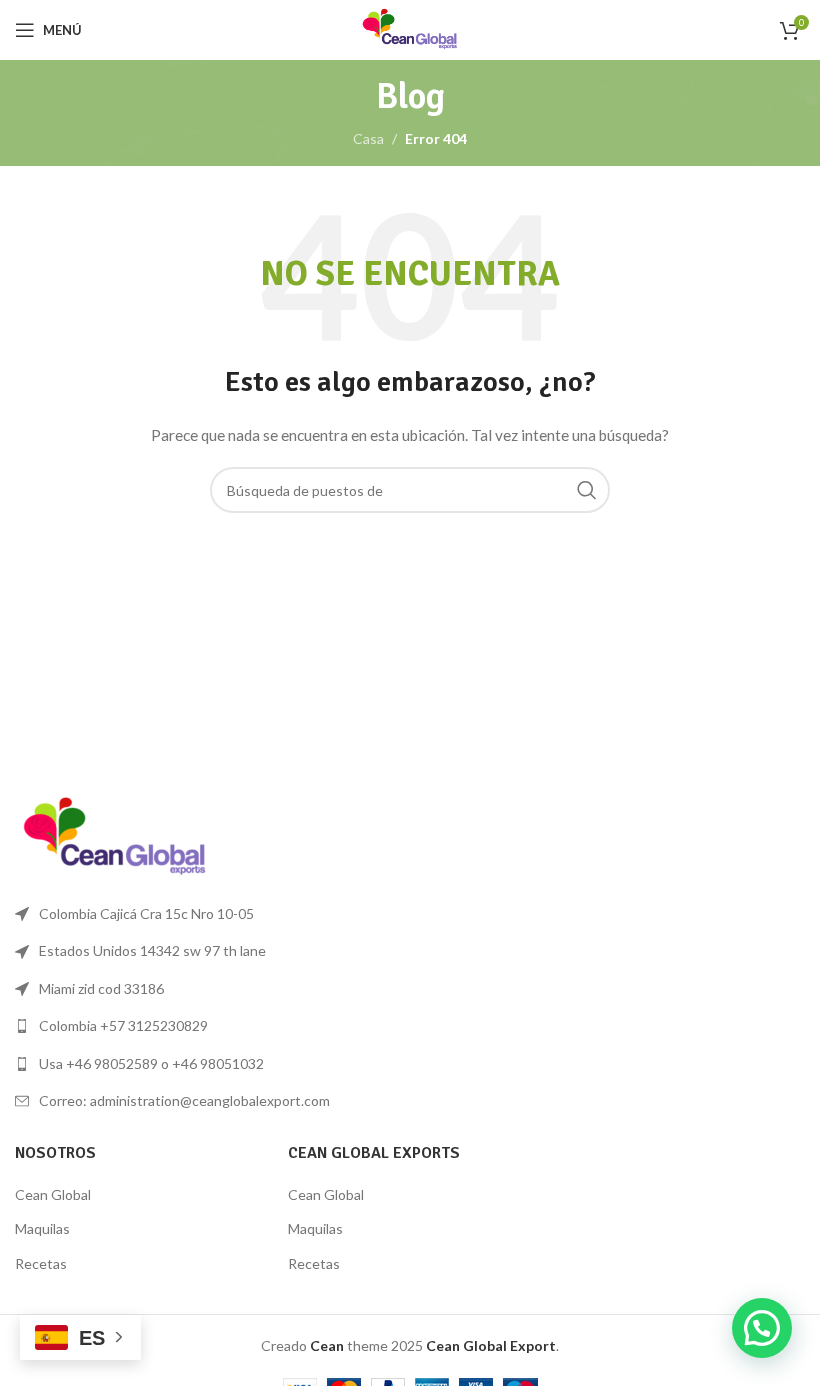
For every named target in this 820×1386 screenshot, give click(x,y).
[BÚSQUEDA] (587, 490)
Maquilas (42, 1228)
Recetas (41, 1263)
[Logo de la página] (410, 28)
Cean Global (53, 1194)
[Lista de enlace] (205, 1026)
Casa (368, 138)
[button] (762, 1328)
